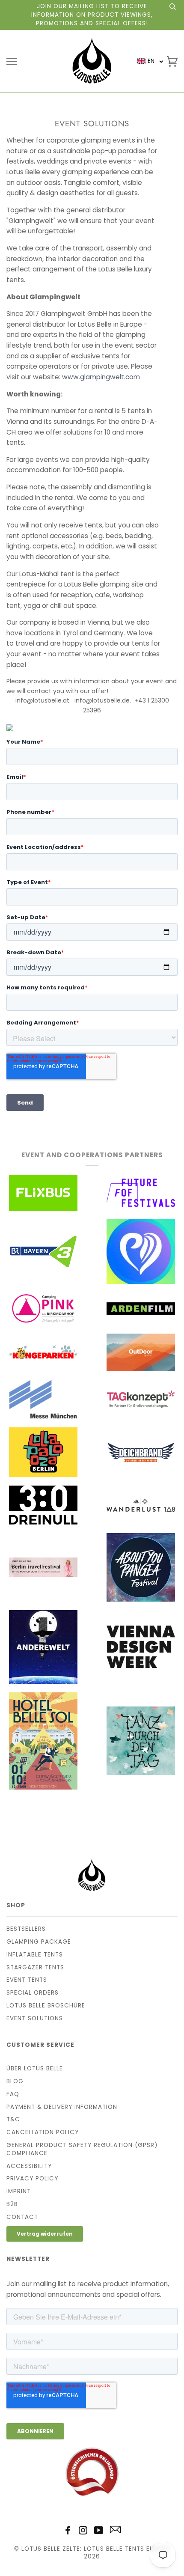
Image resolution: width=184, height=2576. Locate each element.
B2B (12, 2204)
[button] (150, 61)
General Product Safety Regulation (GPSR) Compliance (82, 2149)
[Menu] (12, 61)
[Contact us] (115, 2531)
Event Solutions (35, 2018)
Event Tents (27, 1980)
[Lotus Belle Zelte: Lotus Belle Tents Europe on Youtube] (99, 2532)
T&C (13, 2119)
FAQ (13, 2094)
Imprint (19, 2191)
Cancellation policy (43, 2132)
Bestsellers (26, 1929)
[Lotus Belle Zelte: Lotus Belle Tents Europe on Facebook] (68, 2532)
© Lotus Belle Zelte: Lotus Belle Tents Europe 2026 (92, 2553)
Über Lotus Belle (35, 2068)
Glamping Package (39, 1942)
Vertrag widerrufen (45, 2234)
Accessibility (29, 2166)
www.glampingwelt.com (101, 377)
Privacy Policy (32, 2178)
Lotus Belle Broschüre (46, 2006)
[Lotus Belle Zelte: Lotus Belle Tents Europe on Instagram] (83, 2532)
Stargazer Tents (35, 1967)
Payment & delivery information (62, 2107)
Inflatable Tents (35, 1955)
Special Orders (33, 1993)
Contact (22, 2217)
